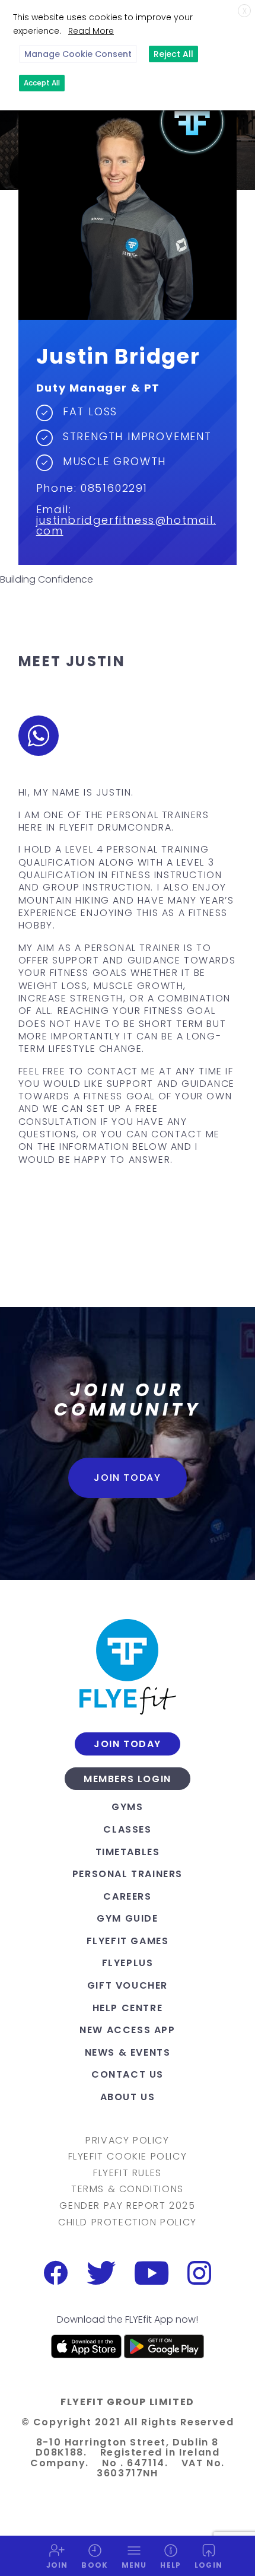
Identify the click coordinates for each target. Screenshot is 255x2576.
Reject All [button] (173, 54)
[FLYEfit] (128, 1667)
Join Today (127, 1478)
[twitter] (101, 2273)
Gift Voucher (128, 1985)
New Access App (127, 2030)
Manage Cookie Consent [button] (78, 54)
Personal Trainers (128, 1874)
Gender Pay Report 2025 (127, 2206)
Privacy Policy (127, 2141)
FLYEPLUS (128, 1963)
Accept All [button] (42, 83)
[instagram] (199, 2273)
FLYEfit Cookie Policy (128, 2157)
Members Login (128, 1779)
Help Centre (128, 2008)
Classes (127, 1829)
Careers (127, 1896)
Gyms (127, 1807)
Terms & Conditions (128, 2189)
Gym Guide (127, 1918)
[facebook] (56, 2273)
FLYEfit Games (128, 1941)
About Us (128, 2097)
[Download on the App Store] (87, 2346)
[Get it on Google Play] (164, 2346)
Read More (91, 31)
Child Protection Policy (128, 2222)
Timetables (128, 1852)
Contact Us (128, 2074)
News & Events (128, 2052)
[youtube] (152, 2273)
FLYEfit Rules (128, 2173)
